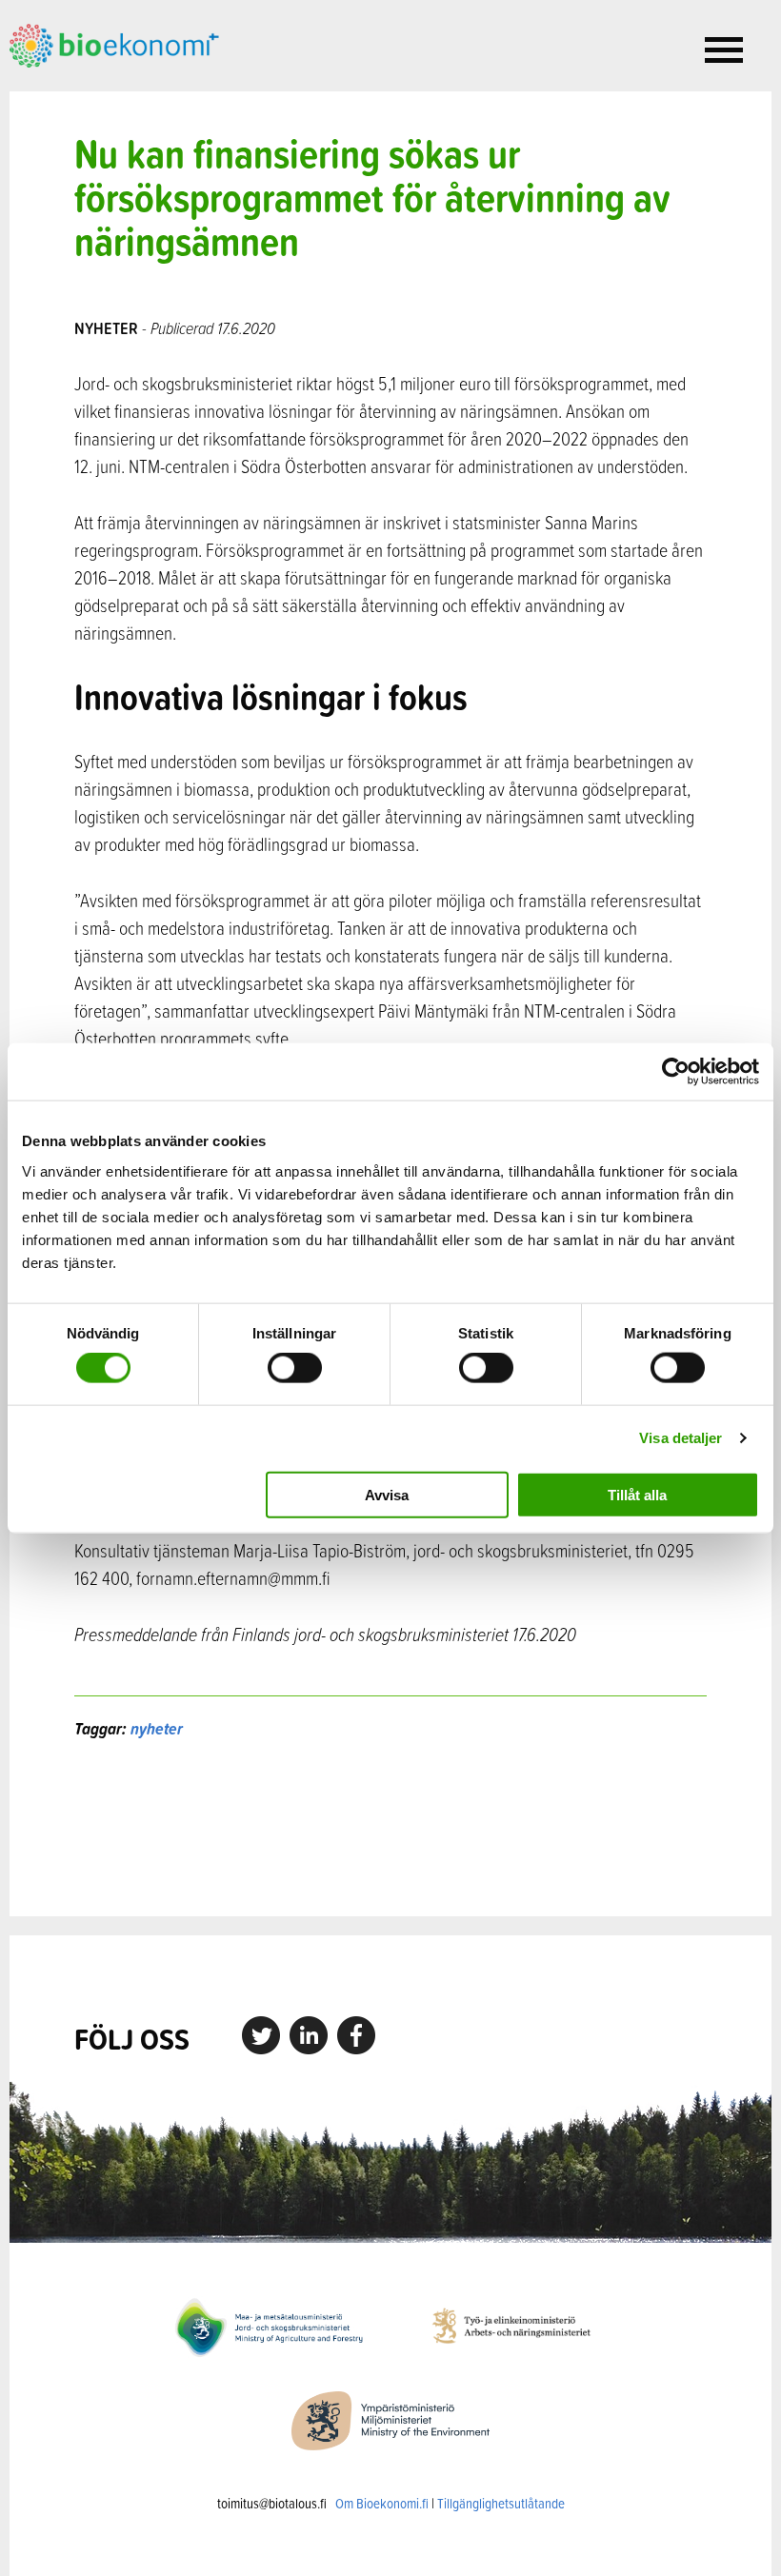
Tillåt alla (637, 1494)
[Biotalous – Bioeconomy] (114, 44)
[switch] (295, 1368)
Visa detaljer (681, 1438)
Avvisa (387, 1494)
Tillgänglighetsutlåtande (501, 2503)
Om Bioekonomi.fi (382, 2503)
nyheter (157, 1728)
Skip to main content (76, 89)
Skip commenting (390, 1828)
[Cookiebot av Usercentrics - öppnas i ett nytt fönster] (676, 1072)
